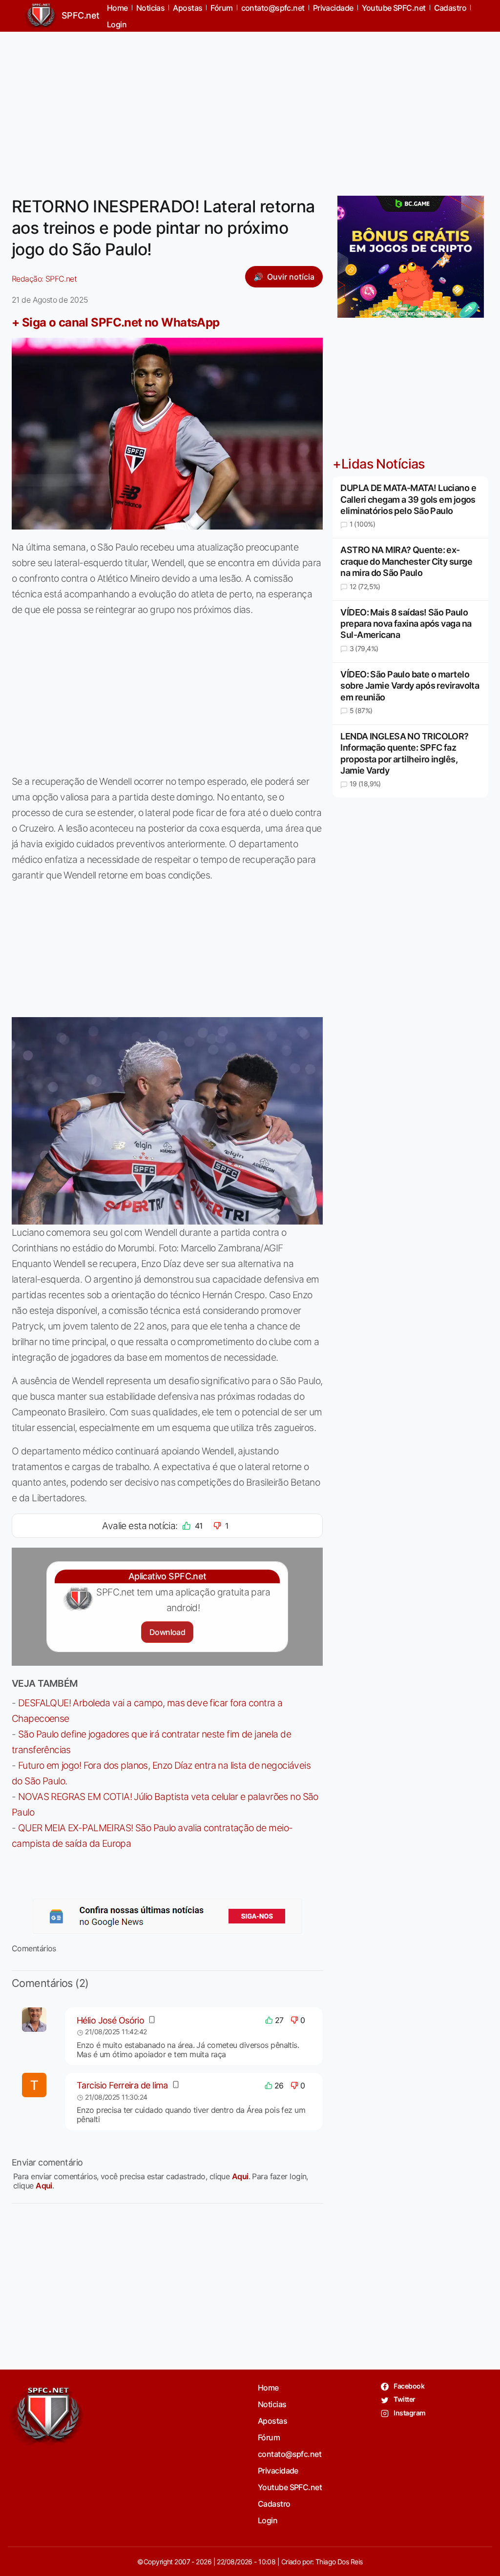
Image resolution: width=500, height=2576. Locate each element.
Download (167, 1632)
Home (268, 2388)
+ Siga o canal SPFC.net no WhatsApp (116, 322)
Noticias (272, 2404)
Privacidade (278, 2471)
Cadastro (274, 2504)
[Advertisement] (250, 108)
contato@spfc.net (290, 2454)
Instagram (409, 2413)
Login (117, 24)
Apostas (272, 2421)
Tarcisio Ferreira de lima (122, 2085)
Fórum (269, 2437)
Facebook (408, 2386)
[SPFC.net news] (167, 1916)
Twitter (404, 2399)
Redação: (44, 279)
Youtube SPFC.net (290, 2487)
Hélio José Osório (110, 2020)
